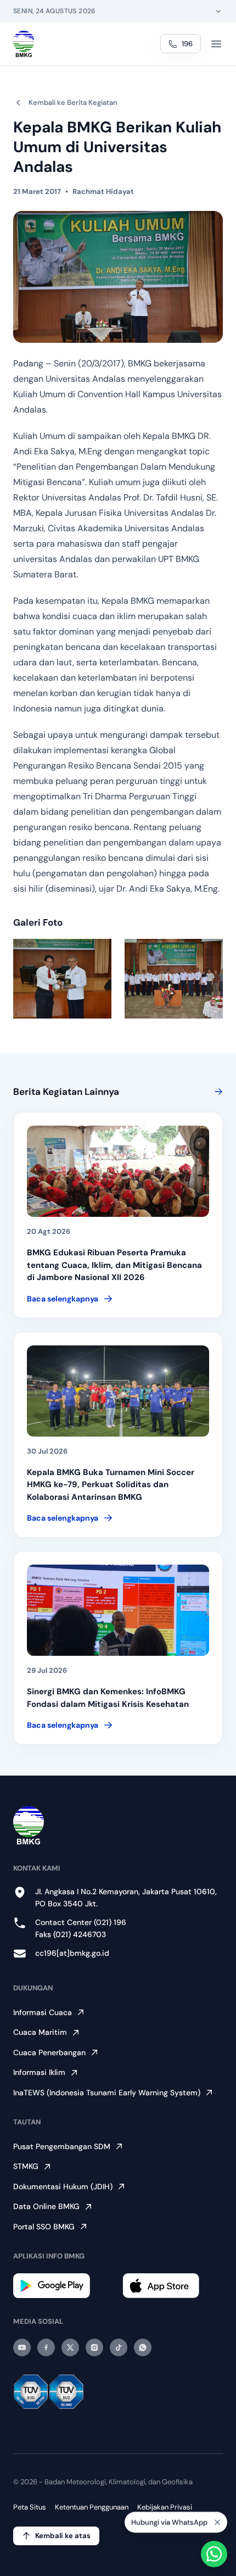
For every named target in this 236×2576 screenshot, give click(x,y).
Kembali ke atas (63, 2536)
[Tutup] (217, 2522)
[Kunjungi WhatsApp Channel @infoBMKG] (143, 2347)
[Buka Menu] (216, 44)
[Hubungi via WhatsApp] (214, 2554)
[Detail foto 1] (62, 979)
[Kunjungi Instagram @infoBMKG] (94, 2347)
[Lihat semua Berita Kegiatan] (216, 1092)
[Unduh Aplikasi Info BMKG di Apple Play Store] (173, 2286)
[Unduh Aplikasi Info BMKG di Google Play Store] (63, 2286)
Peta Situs (30, 2507)
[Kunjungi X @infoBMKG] (70, 2347)
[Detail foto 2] (174, 979)
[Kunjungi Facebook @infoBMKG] (46, 2347)
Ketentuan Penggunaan (92, 2507)
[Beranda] (24, 44)
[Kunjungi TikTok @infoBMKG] (119, 2347)
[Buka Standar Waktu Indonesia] (218, 11)
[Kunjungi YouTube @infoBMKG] (22, 2347)
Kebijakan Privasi (165, 2507)
